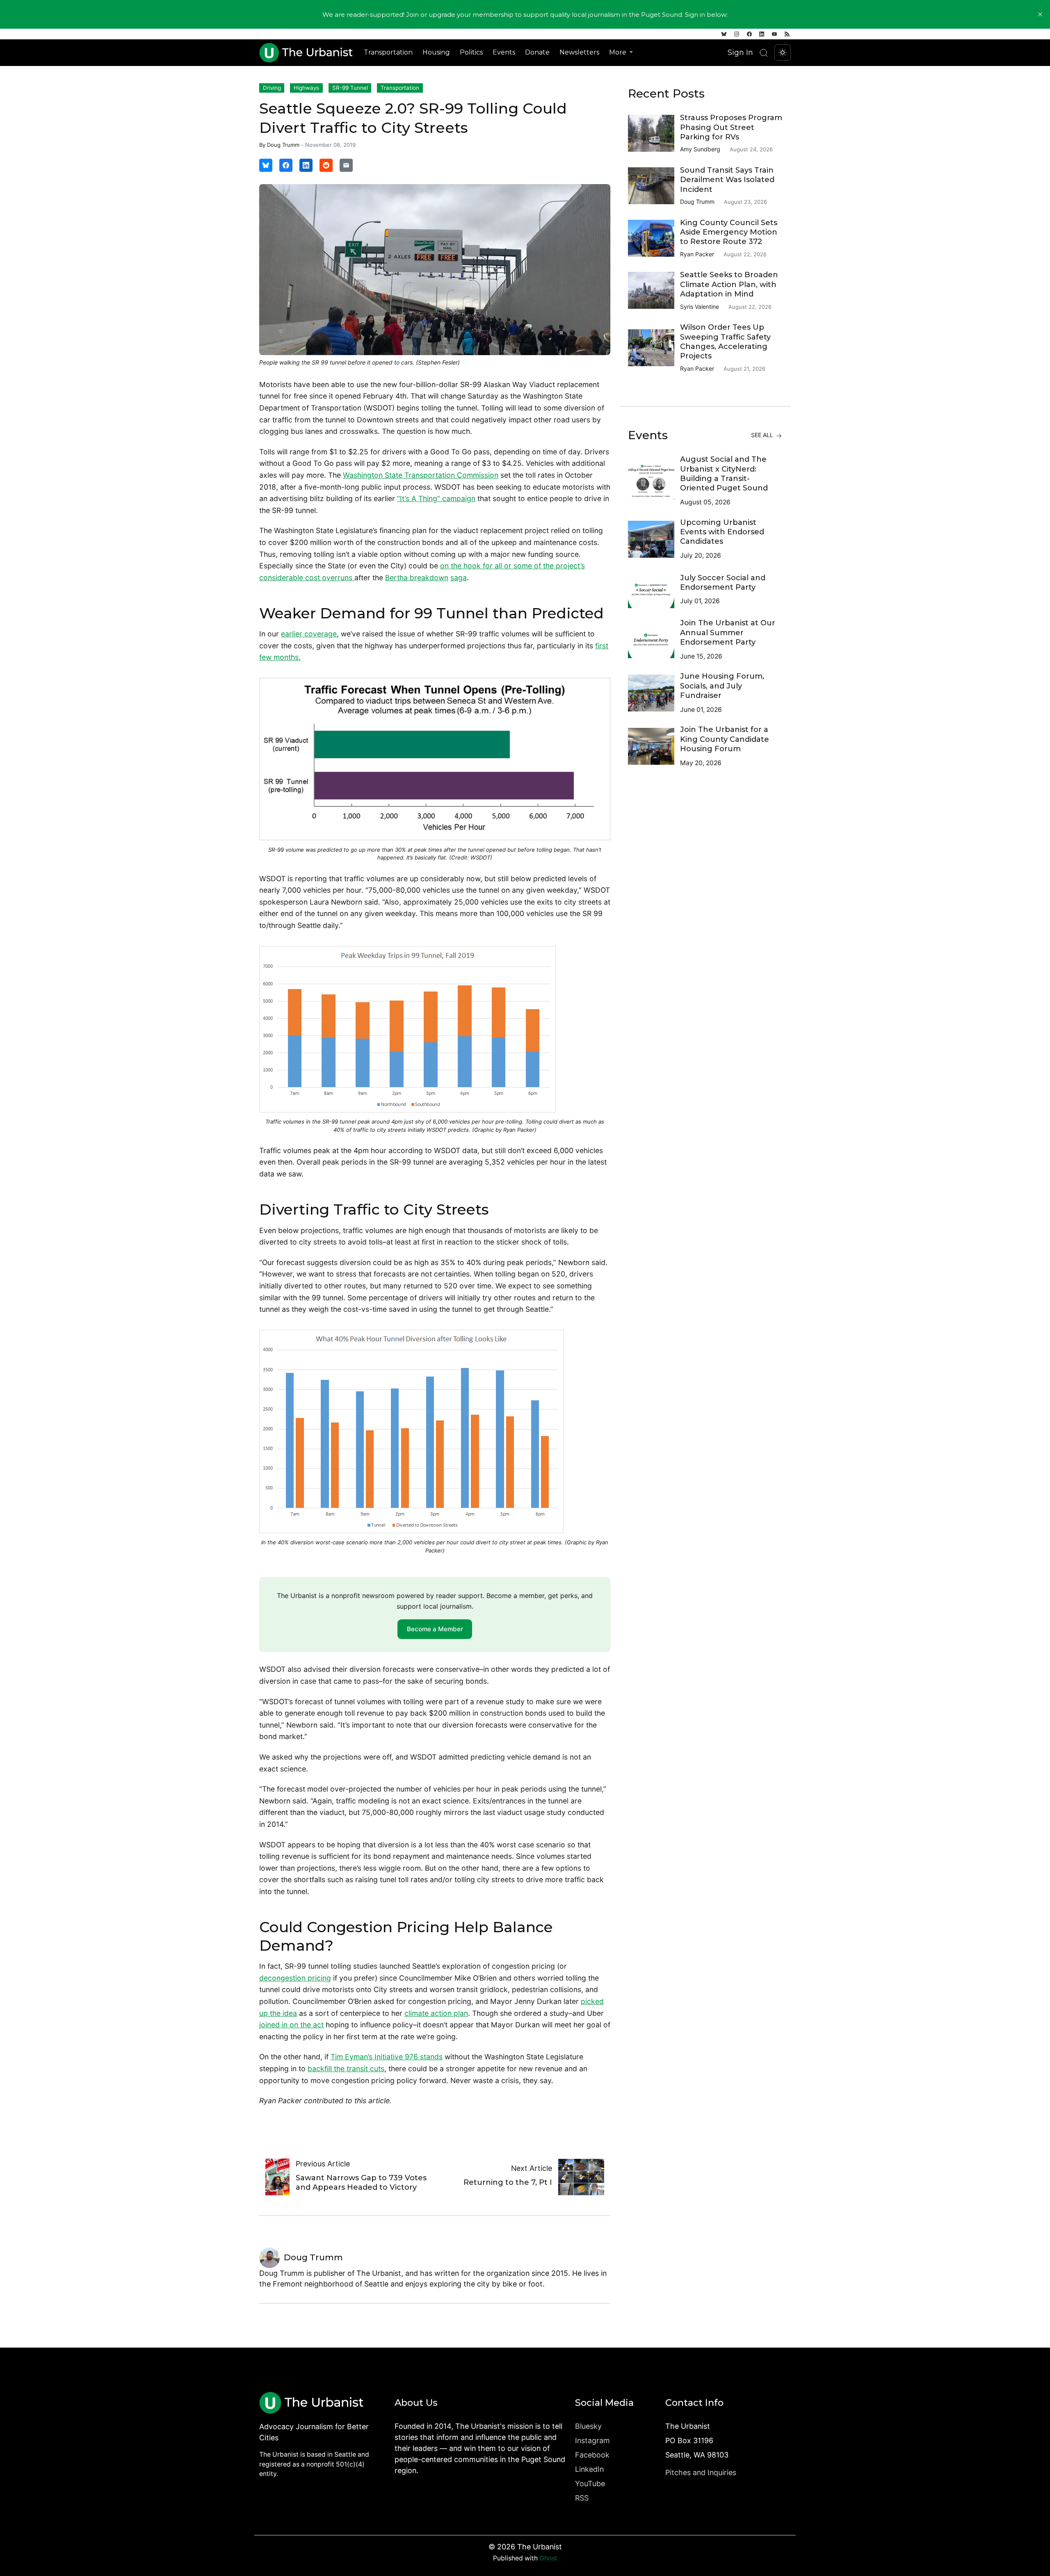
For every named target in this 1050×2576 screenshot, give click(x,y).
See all (763, 435)
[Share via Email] (346, 165)
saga (459, 578)
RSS (582, 2498)
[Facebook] (749, 34)
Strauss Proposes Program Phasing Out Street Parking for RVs (731, 127)
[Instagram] (737, 34)
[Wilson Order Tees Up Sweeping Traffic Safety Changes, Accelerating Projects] (654, 348)
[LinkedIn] (762, 34)
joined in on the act (291, 2025)
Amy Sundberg (700, 149)
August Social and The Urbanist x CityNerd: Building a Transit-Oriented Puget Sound (724, 474)
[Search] (764, 53)
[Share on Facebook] (286, 165)
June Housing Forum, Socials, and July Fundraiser (722, 686)
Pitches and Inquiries (701, 2472)
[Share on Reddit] (326, 165)
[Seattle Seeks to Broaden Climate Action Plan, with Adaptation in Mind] (654, 290)
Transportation (388, 52)
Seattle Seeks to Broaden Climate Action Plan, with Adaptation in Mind (729, 284)
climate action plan (436, 2013)
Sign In (740, 52)
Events (504, 52)
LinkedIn (589, 2469)
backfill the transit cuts (346, 2069)
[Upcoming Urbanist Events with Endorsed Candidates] (654, 539)
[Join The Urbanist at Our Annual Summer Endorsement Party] (654, 640)
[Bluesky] (724, 34)
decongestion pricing (295, 1978)
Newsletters (579, 52)
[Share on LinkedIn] (306, 165)
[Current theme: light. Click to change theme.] (783, 52)
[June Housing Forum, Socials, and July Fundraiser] (654, 693)
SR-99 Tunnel (350, 88)
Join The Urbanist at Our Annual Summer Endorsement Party (728, 633)
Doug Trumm (283, 145)
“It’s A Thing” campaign (436, 498)
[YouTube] (774, 34)
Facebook (592, 2455)
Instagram (592, 2440)
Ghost (548, 2558)
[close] (1040, 14)
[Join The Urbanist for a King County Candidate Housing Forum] (654, 746)
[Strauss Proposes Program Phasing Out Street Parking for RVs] (654, 133)
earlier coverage (309, 634)
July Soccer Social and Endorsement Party (723, 582)
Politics (471, 52)
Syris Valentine (700, 307)
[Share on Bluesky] (266, 165)
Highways (306, 88)
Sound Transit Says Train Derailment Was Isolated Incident (727, 180)
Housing (436, 52)
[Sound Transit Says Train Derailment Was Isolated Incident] (654, 186)
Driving (272, 88)
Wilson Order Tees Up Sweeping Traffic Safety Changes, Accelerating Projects (725, 342)
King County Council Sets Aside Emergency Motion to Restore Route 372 (729, 232)
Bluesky (588, 2426)
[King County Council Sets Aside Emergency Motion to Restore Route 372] (654, 238)
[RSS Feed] (787, 34)
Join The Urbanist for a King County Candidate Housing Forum (725, 739)
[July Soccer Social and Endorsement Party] (654, 590)
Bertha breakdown (417, 578)
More (619, 52)
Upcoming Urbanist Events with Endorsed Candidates (722, 532)
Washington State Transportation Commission (421, 475)
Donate (537, 52)
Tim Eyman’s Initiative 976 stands (387, 2057)
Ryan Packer (697, 254)
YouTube (590, 2484)
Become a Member (435, 1629)
